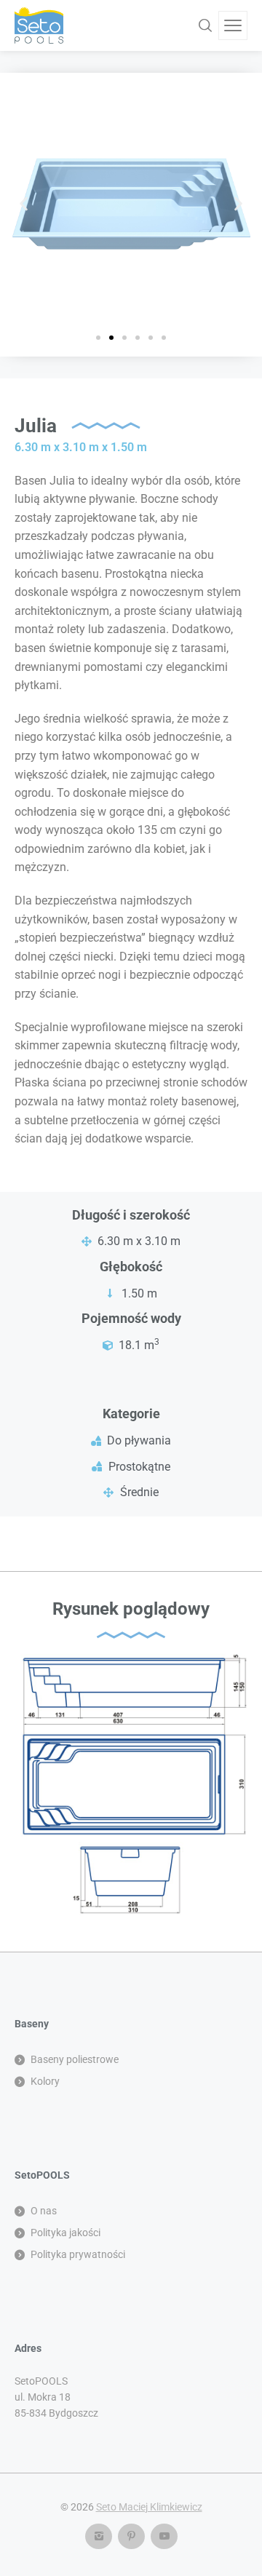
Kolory (45, 2081)
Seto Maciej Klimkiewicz (149, 2507)
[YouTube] (164, 2536)
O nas (44, 2211)
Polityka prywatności (78, 2254)
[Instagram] (99, 2536)
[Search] (205, 25)
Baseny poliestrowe (75, 2059)
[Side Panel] (233, 25)
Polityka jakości (65, 2233)
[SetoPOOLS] (39, 25)
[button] (24, 204)
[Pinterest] (131, 2536)
